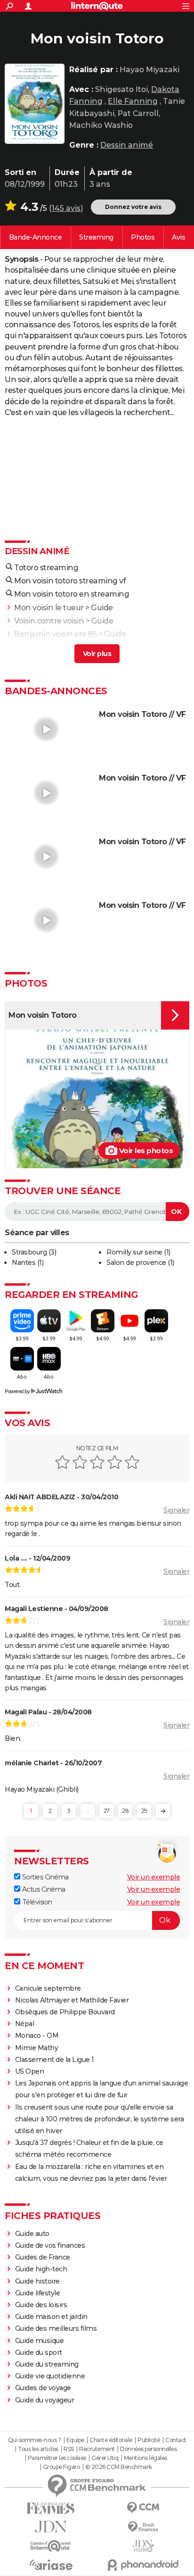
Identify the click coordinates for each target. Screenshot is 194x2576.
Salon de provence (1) (140, 1263)
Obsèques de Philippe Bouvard (65, 2012)
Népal (25, 2024)
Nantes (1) (28, 1263)
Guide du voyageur (45, 2400)
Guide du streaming (47, 2364)
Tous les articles (38, 2449)
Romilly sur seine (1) (138, 1252)
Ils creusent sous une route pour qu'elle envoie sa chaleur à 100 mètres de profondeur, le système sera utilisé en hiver (100, 2119)
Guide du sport (39, 2352)
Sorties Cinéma (44, 1877)
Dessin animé (127, 145)
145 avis (66, 208)
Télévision (36, 1902)
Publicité (149, 2440)
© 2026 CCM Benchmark (119, 2467)
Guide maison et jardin (51, 2317)
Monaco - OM (37, 2036)
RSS (69, 2449)
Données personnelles (148, 2449)
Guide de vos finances (50, 2245)
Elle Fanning (133, 101)
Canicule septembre (48, 1988)
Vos (178, 237)
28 (125, 1811)
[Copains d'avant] (51, 2546)
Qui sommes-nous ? (35, 2440)
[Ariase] (51, 2565)
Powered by (17, 1391)
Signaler (176, 1510)
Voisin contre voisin (49, 621)
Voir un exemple (154, 1877)
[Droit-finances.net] (143, 2527)
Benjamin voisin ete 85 (55, 634)
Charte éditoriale (111, 2440)
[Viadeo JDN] (143, 2546)
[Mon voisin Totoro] (35, 104)
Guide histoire (37, 2281)
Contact (176, 2440)
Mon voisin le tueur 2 (52, 647)
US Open (30, 2071)
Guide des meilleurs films (56, 2328)
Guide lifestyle (38, 2293)
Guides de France (43, 2257)
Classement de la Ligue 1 (55, 2060)
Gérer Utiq (105, 2458)
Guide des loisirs (41, 2305)
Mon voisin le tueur (49, 608)
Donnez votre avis (133, 207)
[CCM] (143, 2508)
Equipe (75, 2440)
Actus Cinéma (43, 1889)
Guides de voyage (43, 2388)
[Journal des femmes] (51, 2508)
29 (144, 1811)
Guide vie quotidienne (50, 2376)
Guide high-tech (41, 2269)
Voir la (36, 237)
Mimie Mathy (37, 2048)
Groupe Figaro (61, 2467)
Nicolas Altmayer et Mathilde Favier (72, 2000)
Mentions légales (145, 2458)
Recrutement (97, 2449)
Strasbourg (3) (34, 1252)
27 (107, 1811)
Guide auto (32, 2234)
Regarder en (96, 237)
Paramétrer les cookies (57, 2458)
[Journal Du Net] (51, 2527)
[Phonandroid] (143, 2565)
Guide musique (40, 2341)
